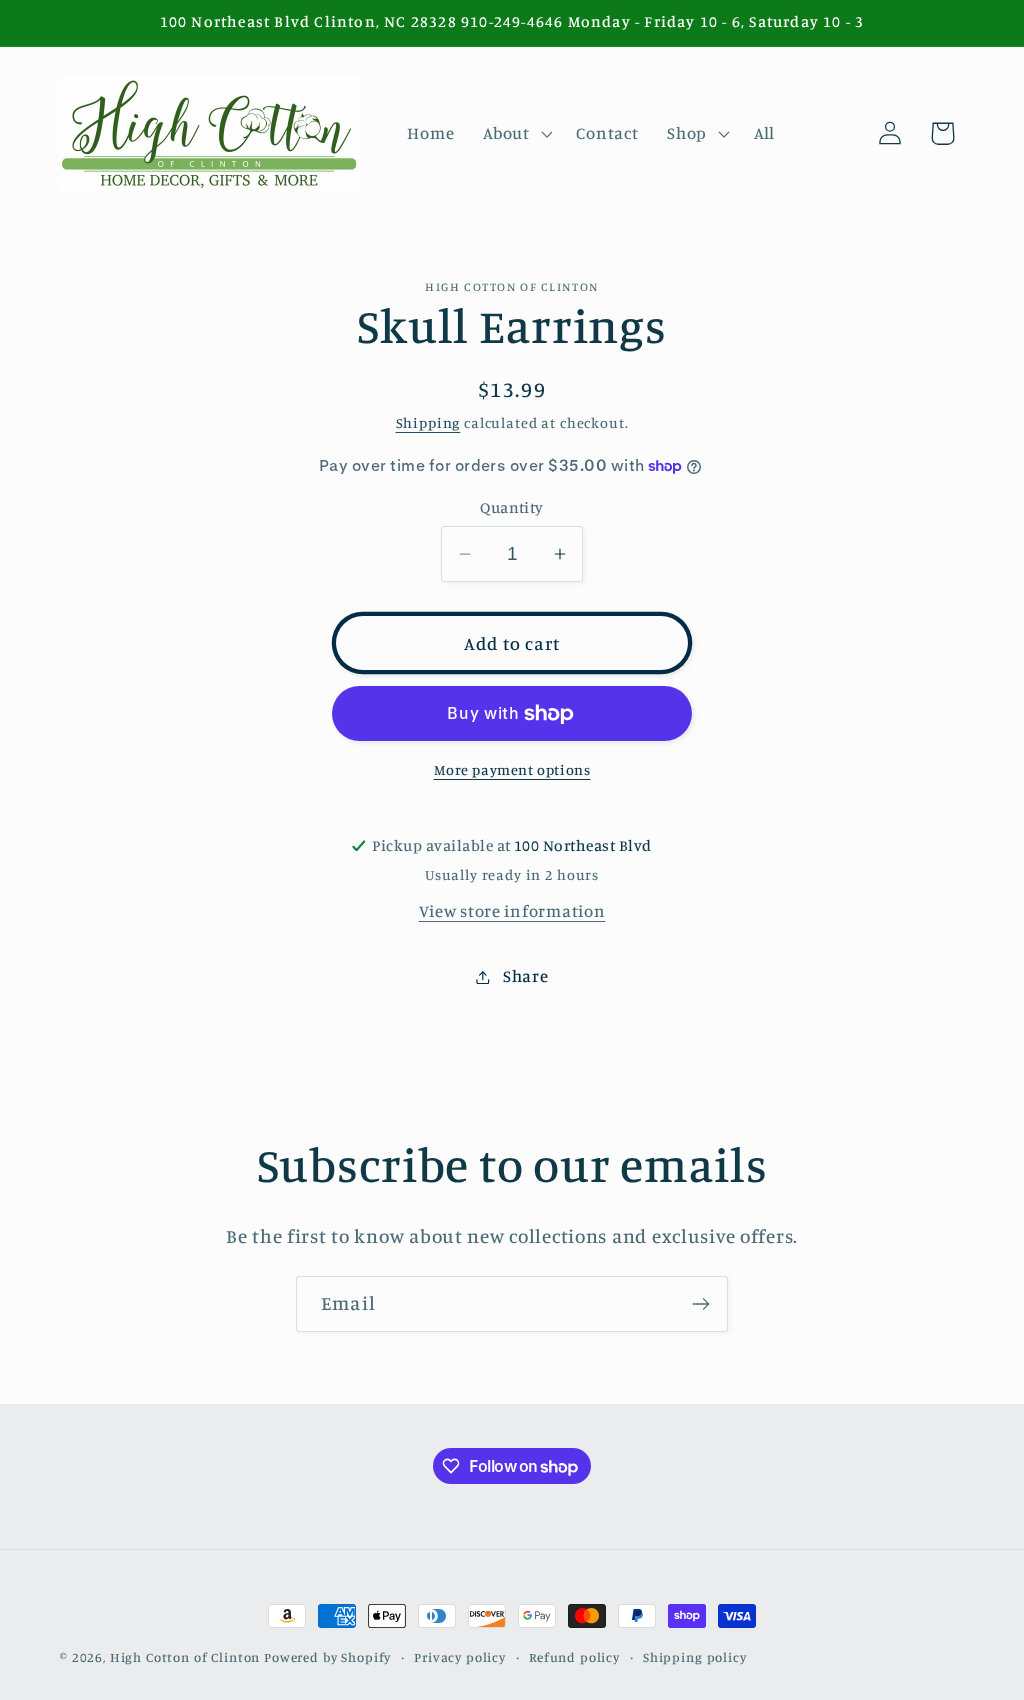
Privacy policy (460, 1657)
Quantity (512, 507)
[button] (515, 133)
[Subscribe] (700, 1304)
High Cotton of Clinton (185, 1657)
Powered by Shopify (327, 1657)
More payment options (512, 769)
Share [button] (525, 976)
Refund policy (574, 1657)
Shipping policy (695, 1657)
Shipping (428, 422)
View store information (512, 911)
